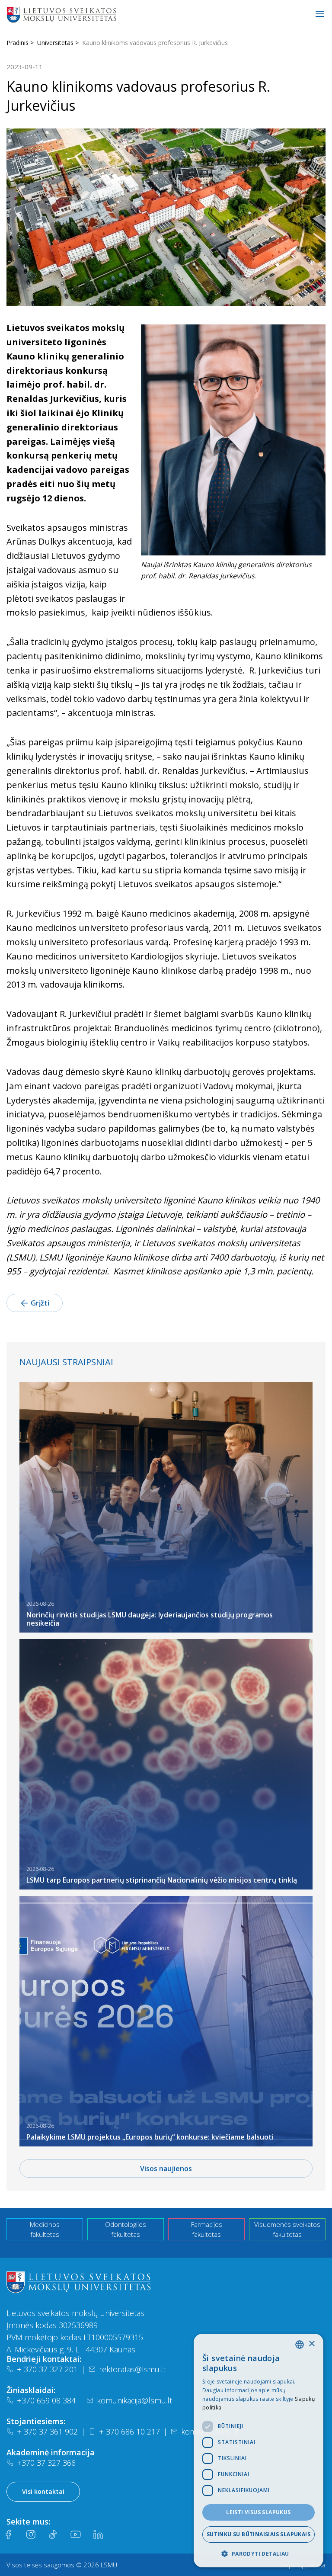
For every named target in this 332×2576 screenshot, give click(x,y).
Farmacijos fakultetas (207, 2229)
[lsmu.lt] (89, 14)
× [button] (311, 2344)
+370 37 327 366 (46, 2463)
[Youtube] (76, 2534)
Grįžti (40, 1303)
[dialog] (259, 2451)
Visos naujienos (166, 2169)
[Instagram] (31, 2534)
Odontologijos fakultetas (126, 2229)
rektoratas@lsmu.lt (132, 2369)
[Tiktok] (53, 2534)
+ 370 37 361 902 (47, 2432)
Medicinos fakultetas (45, 2229)
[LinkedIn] (98, 2534)
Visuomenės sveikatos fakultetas (287, 2229)
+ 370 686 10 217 (129, 2432)
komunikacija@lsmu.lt (134, 2400)
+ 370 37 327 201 (47, 2369)
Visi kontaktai (43, 2491)
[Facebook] (8, 2534)
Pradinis (18, 43)
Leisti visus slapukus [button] (258, 2512)
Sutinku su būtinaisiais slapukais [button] (259, 2534)
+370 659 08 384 (46, 2400)
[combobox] (300, 2345)
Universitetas (55, 43)
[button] (259, 2554)
